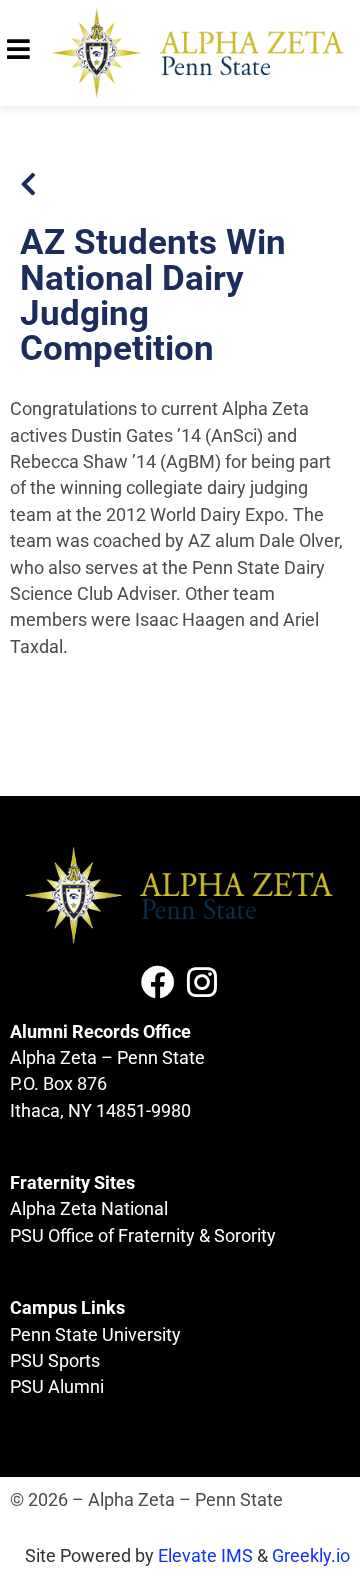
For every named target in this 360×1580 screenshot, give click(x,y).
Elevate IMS (205, 1556)
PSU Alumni (57, 1387)
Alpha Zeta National (89, 1209)
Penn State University (95, 1335)
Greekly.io (311, 1556)
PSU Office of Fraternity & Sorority (143, 1236)
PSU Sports (55, 1361)
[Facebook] (158, 982)
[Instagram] (202, 982)
